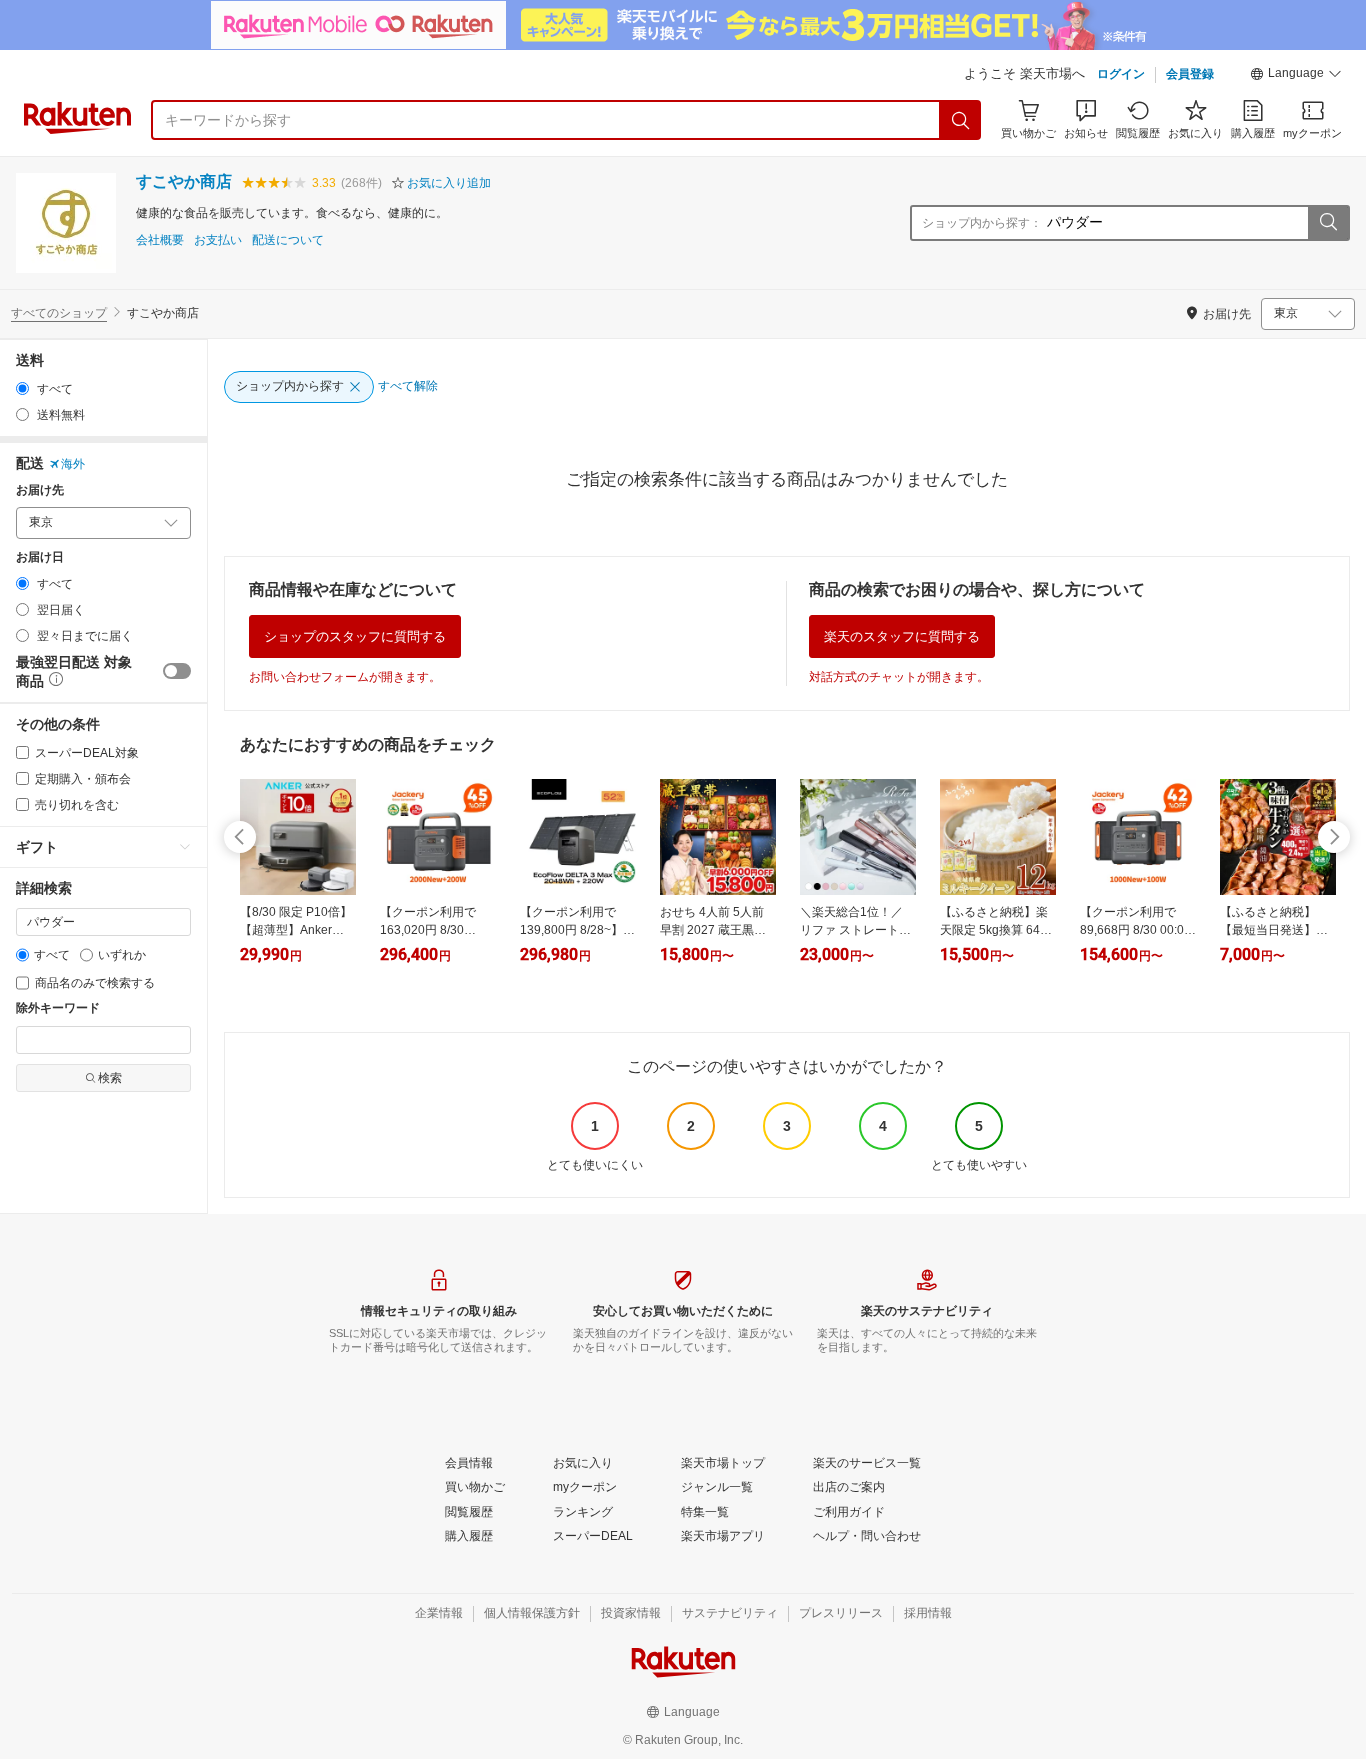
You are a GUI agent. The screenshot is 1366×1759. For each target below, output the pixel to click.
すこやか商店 (184, 181)
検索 (110, 1078)
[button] (1296, 76)
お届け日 (40, 557)
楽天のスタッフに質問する (902, 636)
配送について (288, 240)
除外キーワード (58, 1008)
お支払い (218, 240)
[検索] (961, 120)
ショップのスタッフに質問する (355, 636)
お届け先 (40, 490)
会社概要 (160, 240)
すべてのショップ (59, 313)
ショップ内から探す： (982, 223)
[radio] (22, 388)
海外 (73, 464)
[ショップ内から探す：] (1328, 223)
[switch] (177, 671)
